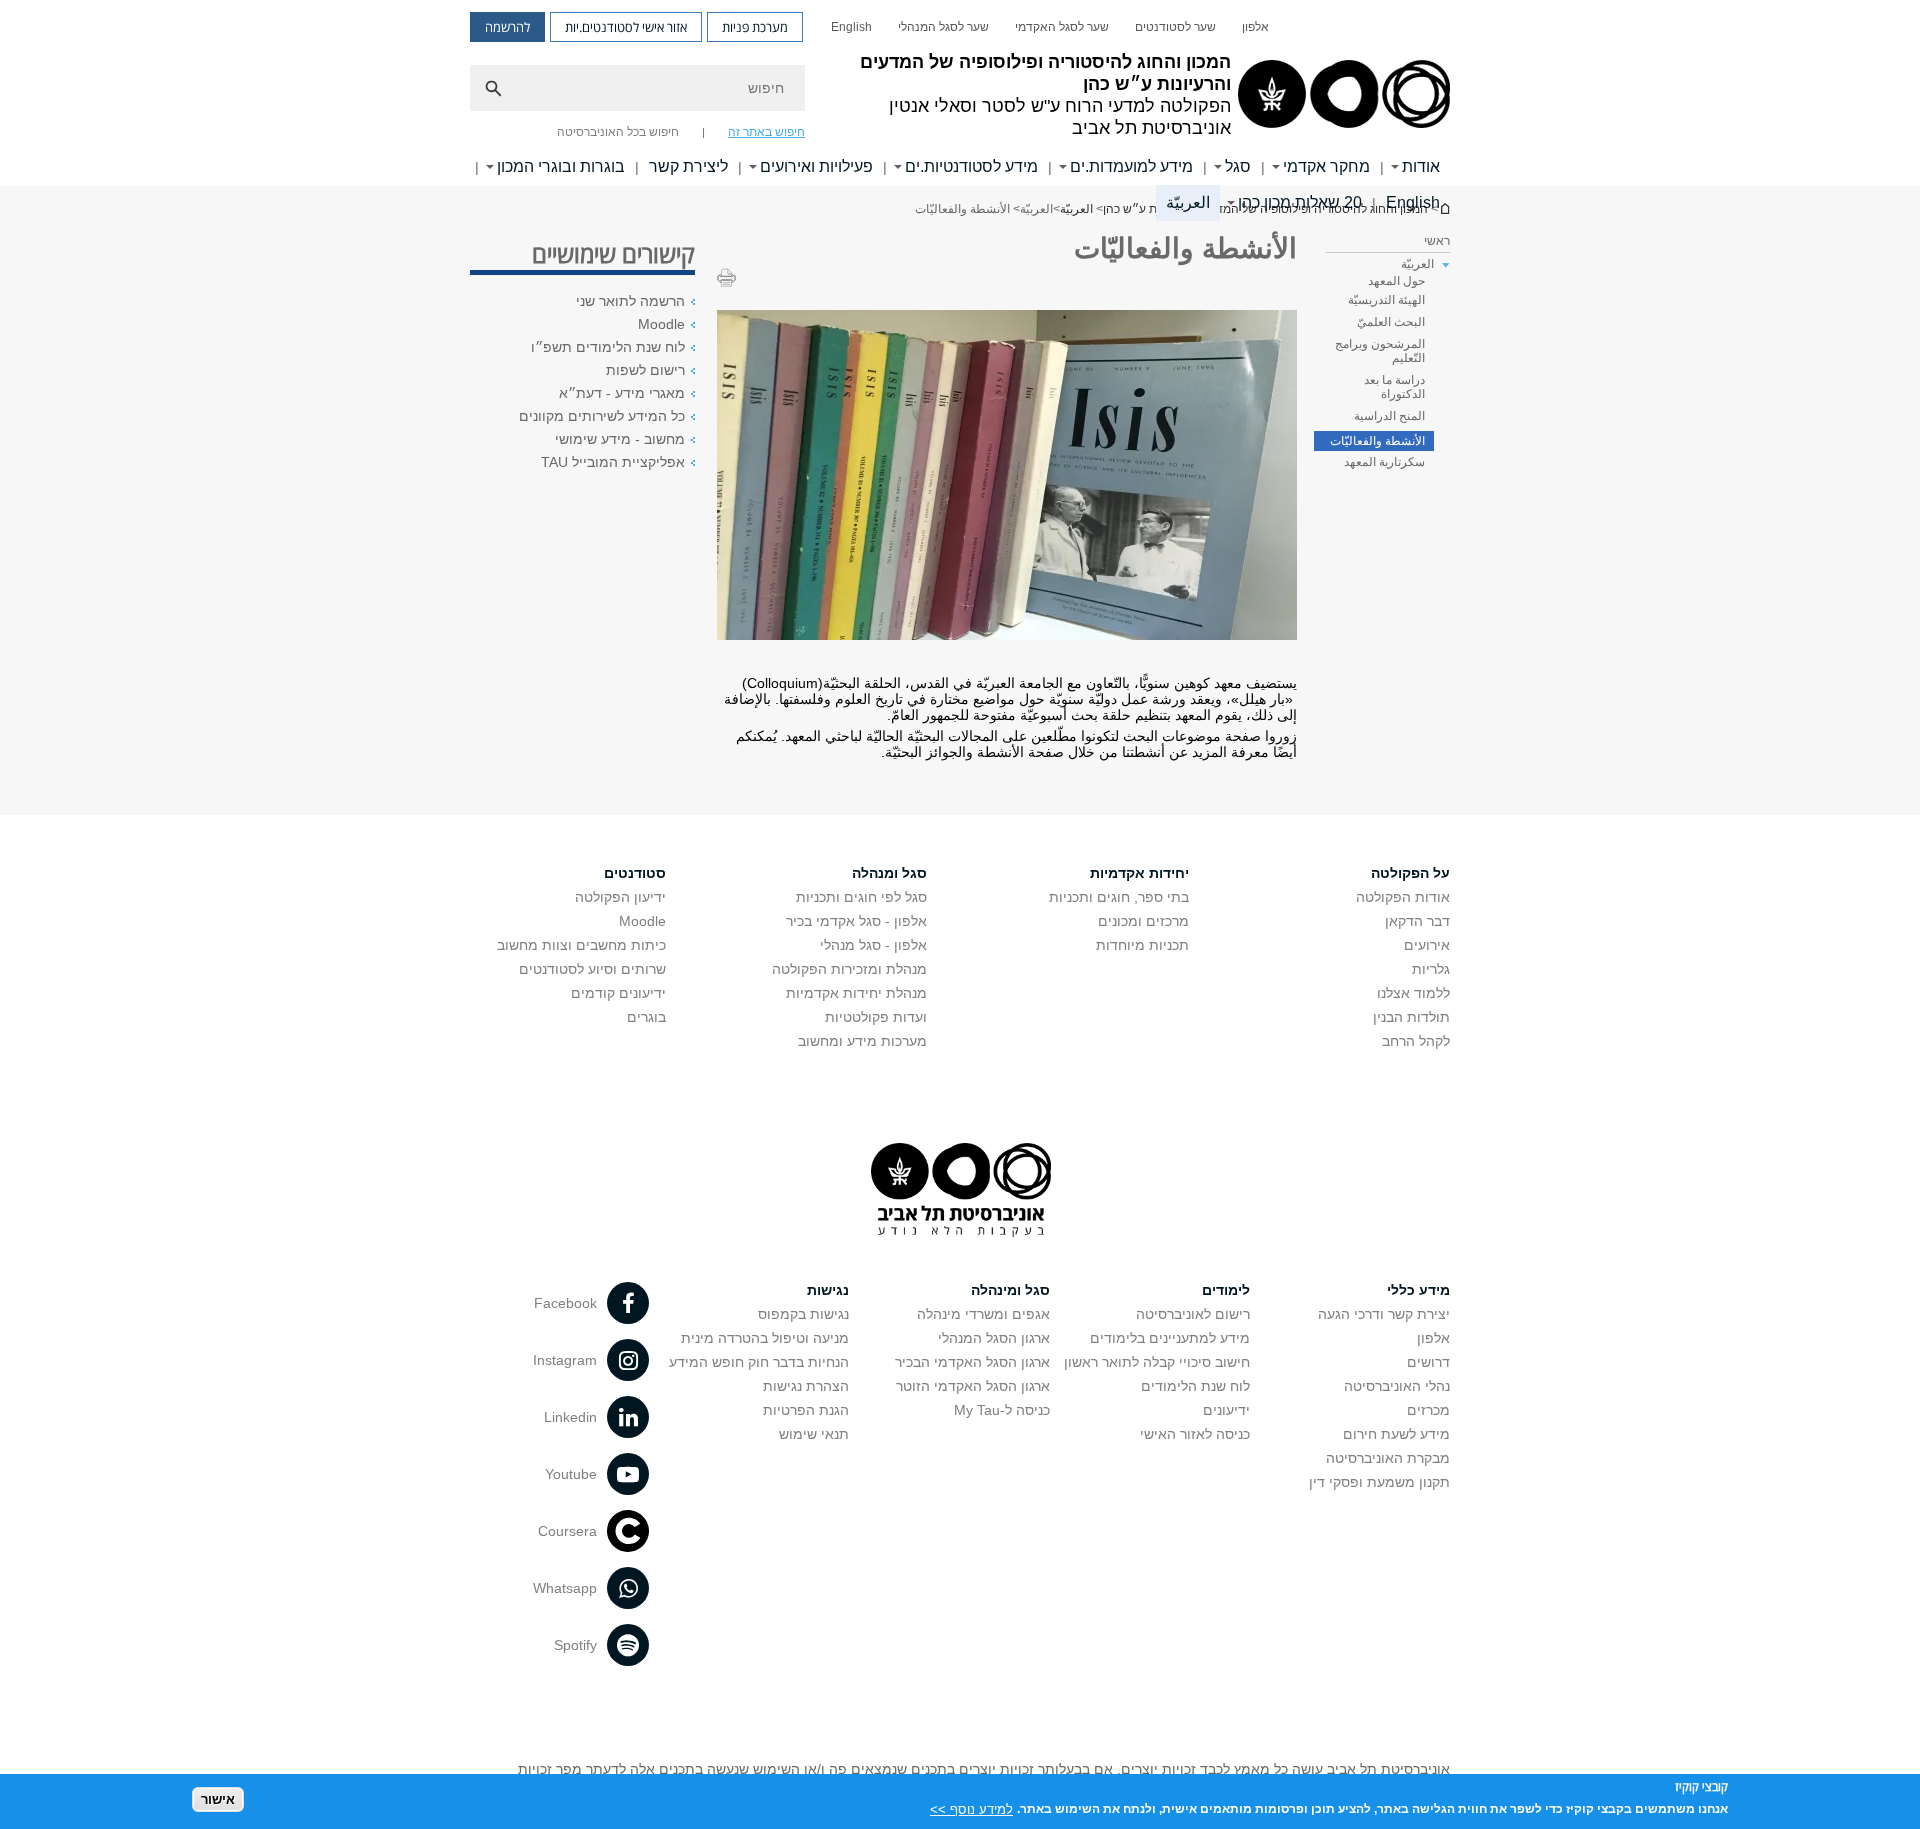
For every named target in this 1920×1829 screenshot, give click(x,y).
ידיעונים (1226, 1410)
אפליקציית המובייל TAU (613, 462)
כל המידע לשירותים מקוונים (602, 416)
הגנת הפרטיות (806, 1410)
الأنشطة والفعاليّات (1377, 441)
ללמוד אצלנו (1413, 993)
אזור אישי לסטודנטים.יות (626, 27)
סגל (1238, 166)
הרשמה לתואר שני (630, 301)
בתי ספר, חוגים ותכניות (1119, 897)
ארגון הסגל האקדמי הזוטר (973, 1386)
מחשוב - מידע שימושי (620, 439)
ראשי (1437, 241)
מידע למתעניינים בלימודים (1170, 1338)
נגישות (828, 1290)
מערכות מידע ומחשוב (862, 1041)
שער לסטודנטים (1175, 27)
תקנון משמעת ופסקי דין (1379, 1482)
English (851, 27)
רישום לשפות (645, 370)
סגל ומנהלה (889, 873)
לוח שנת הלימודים (1195, 1386)
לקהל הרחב (1416, 1041)
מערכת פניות (755, 27)
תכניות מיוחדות (1142, 945)
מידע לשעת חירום (1396, 1434)
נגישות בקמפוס (803, 1314)
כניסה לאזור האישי (1195, 1434)
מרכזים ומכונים (1143, 921)
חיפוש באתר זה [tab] (766, 132)
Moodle (661, 324)
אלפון (1255, 27)
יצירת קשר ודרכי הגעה (1384, 1314)
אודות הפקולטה (1403, 897)
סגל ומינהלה (1010, 1290)
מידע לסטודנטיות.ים (971, 166)
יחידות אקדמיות (1139, 873)
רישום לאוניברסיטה (1193, 1314)
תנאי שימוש (814, 1434)
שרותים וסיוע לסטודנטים (592, 969)
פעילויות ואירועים (816, 166)
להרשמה (507, 27)
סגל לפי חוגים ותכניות (861, 897)
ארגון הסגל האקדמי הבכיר (972, 1362)
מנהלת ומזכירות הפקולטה (849, 969)
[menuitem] (1255, 27)
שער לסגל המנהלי (943, 27)
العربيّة (1188, 202)
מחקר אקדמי (1326, 166)
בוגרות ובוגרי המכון (561, 166)
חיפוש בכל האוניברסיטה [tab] (618, 132)
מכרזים (1428, 1410)
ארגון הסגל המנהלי (994, 1338)
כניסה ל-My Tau (1002, 1410)
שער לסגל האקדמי (1062, 27)
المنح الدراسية (1389, 416)
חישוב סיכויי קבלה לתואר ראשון (1157, 1362)
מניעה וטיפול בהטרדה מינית (765, 1338)
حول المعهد (1396, 281)
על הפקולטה (1410, 873)
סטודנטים (635, 873)
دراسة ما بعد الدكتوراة (1394, 387)
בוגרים (646, 1017)
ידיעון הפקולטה (620, 897)
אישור (218, 1799)
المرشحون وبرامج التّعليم (1380, 351)
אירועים (1427, 945)
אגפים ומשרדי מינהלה (983, 1314)
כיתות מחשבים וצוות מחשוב (581, 945)
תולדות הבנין (1411, 1017)
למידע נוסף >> (971, 1808)
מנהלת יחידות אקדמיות (856, 993)
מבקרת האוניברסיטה (1388, 1458)
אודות (1421, 166)
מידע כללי (1418, 1290)
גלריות (1431, 969)
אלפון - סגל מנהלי (873, 945)
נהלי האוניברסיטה (1397, 1386)
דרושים (1428, 1362)
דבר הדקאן (1417, 921)
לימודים (1226, 1290)
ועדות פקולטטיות (876, 1017)
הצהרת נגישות (806, 1386)
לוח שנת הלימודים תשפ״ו (608, 347)
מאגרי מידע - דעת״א (622, 393)
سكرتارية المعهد (1384, 462)
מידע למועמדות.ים (1131, 166)
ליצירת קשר (688, 166)
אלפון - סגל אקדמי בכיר (856, 921)
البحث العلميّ (1391, 322)
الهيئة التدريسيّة (1386, 300)
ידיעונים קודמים (618, 993)
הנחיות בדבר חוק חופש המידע (759, 1362)
